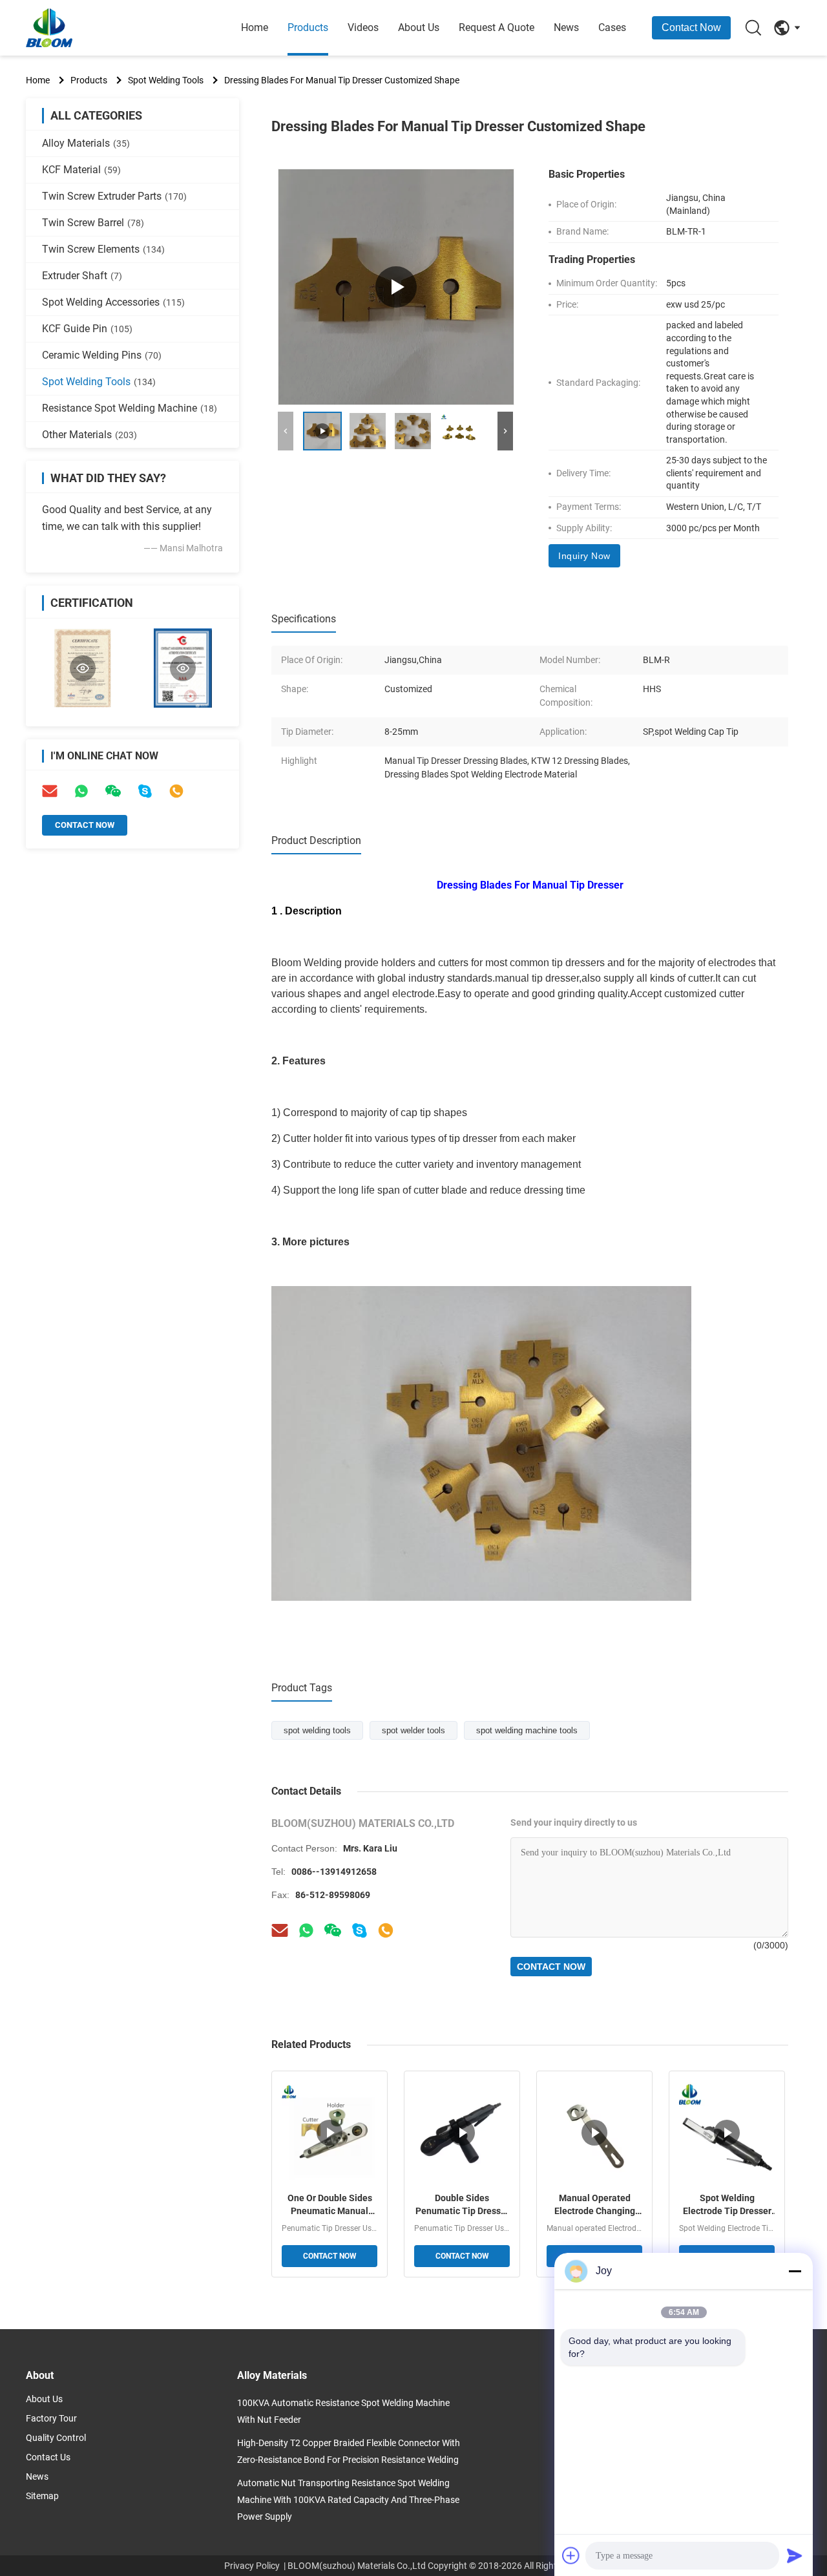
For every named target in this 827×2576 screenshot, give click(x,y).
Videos (363, 27)
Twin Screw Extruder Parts (114, 196)
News (566, 27)
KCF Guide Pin (87, 329)
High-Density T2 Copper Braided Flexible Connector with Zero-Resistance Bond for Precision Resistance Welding (349, 2451)
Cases (612, 27)
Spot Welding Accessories (113, 302)
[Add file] (571, 2555)
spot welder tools (413, 1730)
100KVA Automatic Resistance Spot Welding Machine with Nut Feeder (343, 2411)
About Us (419, 27)
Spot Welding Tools (166, 80)
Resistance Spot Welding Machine (130, 408)
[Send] (795, 2555)
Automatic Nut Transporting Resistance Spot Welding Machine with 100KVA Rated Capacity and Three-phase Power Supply (348, 2500)
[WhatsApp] (81, 791)
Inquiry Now (584, 556)
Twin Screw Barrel (93, 223)
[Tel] (176, 791)
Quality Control (56, 2438)
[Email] (50, 791)
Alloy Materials (86, 143)
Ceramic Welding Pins (102, 355)
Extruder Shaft (82, 276)
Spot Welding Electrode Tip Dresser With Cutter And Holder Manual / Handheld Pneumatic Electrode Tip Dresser (727, 2205)
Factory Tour (51, 2418)
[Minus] (795, 2271)
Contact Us (48, 2457)
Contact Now (691, 27)
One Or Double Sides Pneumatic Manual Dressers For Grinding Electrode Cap (330, 2205)
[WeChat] (333, 1930)
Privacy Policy (252, 2566)
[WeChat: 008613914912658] (113, 791)
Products (308, 27)
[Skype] (145, 791)
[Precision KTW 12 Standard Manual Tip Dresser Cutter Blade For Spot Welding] (396, 287)
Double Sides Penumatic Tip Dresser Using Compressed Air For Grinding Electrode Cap (462, 2205)
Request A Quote (497, 27)
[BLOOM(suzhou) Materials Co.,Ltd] (97, 28)
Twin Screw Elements (103, 249)
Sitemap (42, 2496)
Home (255, 27)
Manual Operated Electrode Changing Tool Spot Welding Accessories (595, 2205)
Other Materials (89, 435)
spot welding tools (317, 1730)
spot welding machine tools (527, 1730)
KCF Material (81, 170)
